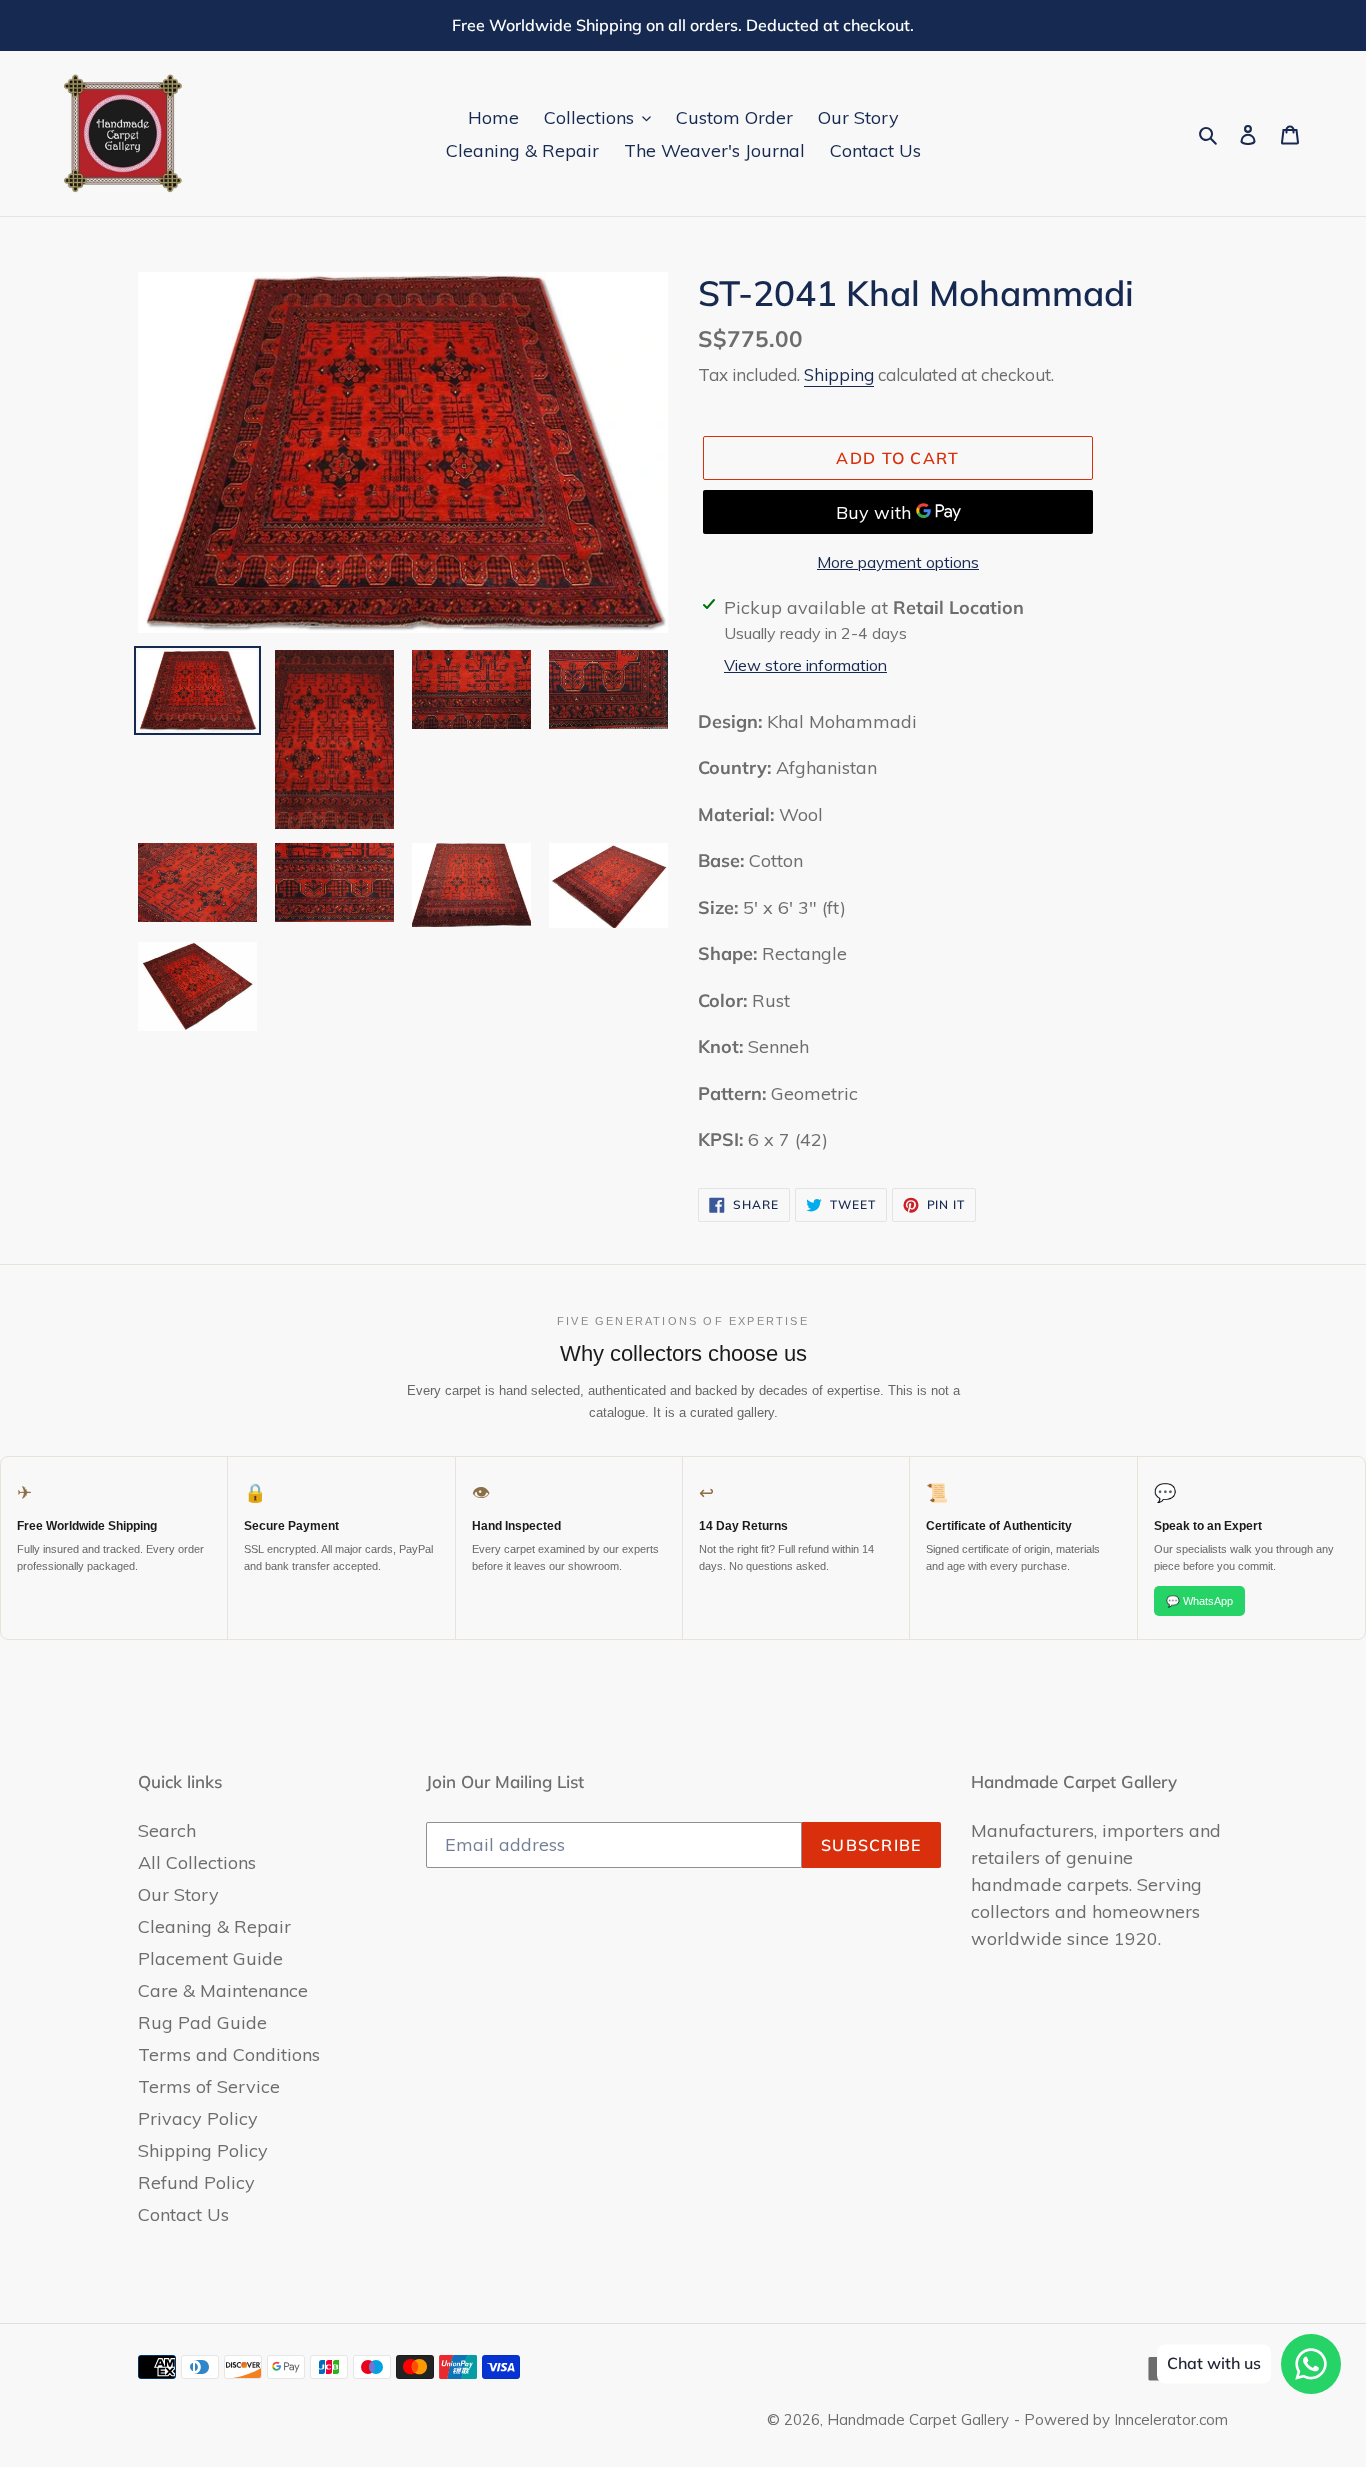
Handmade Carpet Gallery (918, 2419)
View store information (805, 665)
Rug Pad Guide (202, 2022)
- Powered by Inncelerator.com (1121, 2419)
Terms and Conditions (229, 2054)
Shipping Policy (203, 2150)
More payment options (898, 562)
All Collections (197, 1862)
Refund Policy (196, 2182)
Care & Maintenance (223, 1990)
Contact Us (183, 2214)
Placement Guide (210, 1958)
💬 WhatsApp (1199, 1601)
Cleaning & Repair (214, 1926)
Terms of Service (209, 2086)
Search (167, 1830)
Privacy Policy (198, 2118)
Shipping (839, 374)
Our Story (178, 1894)
